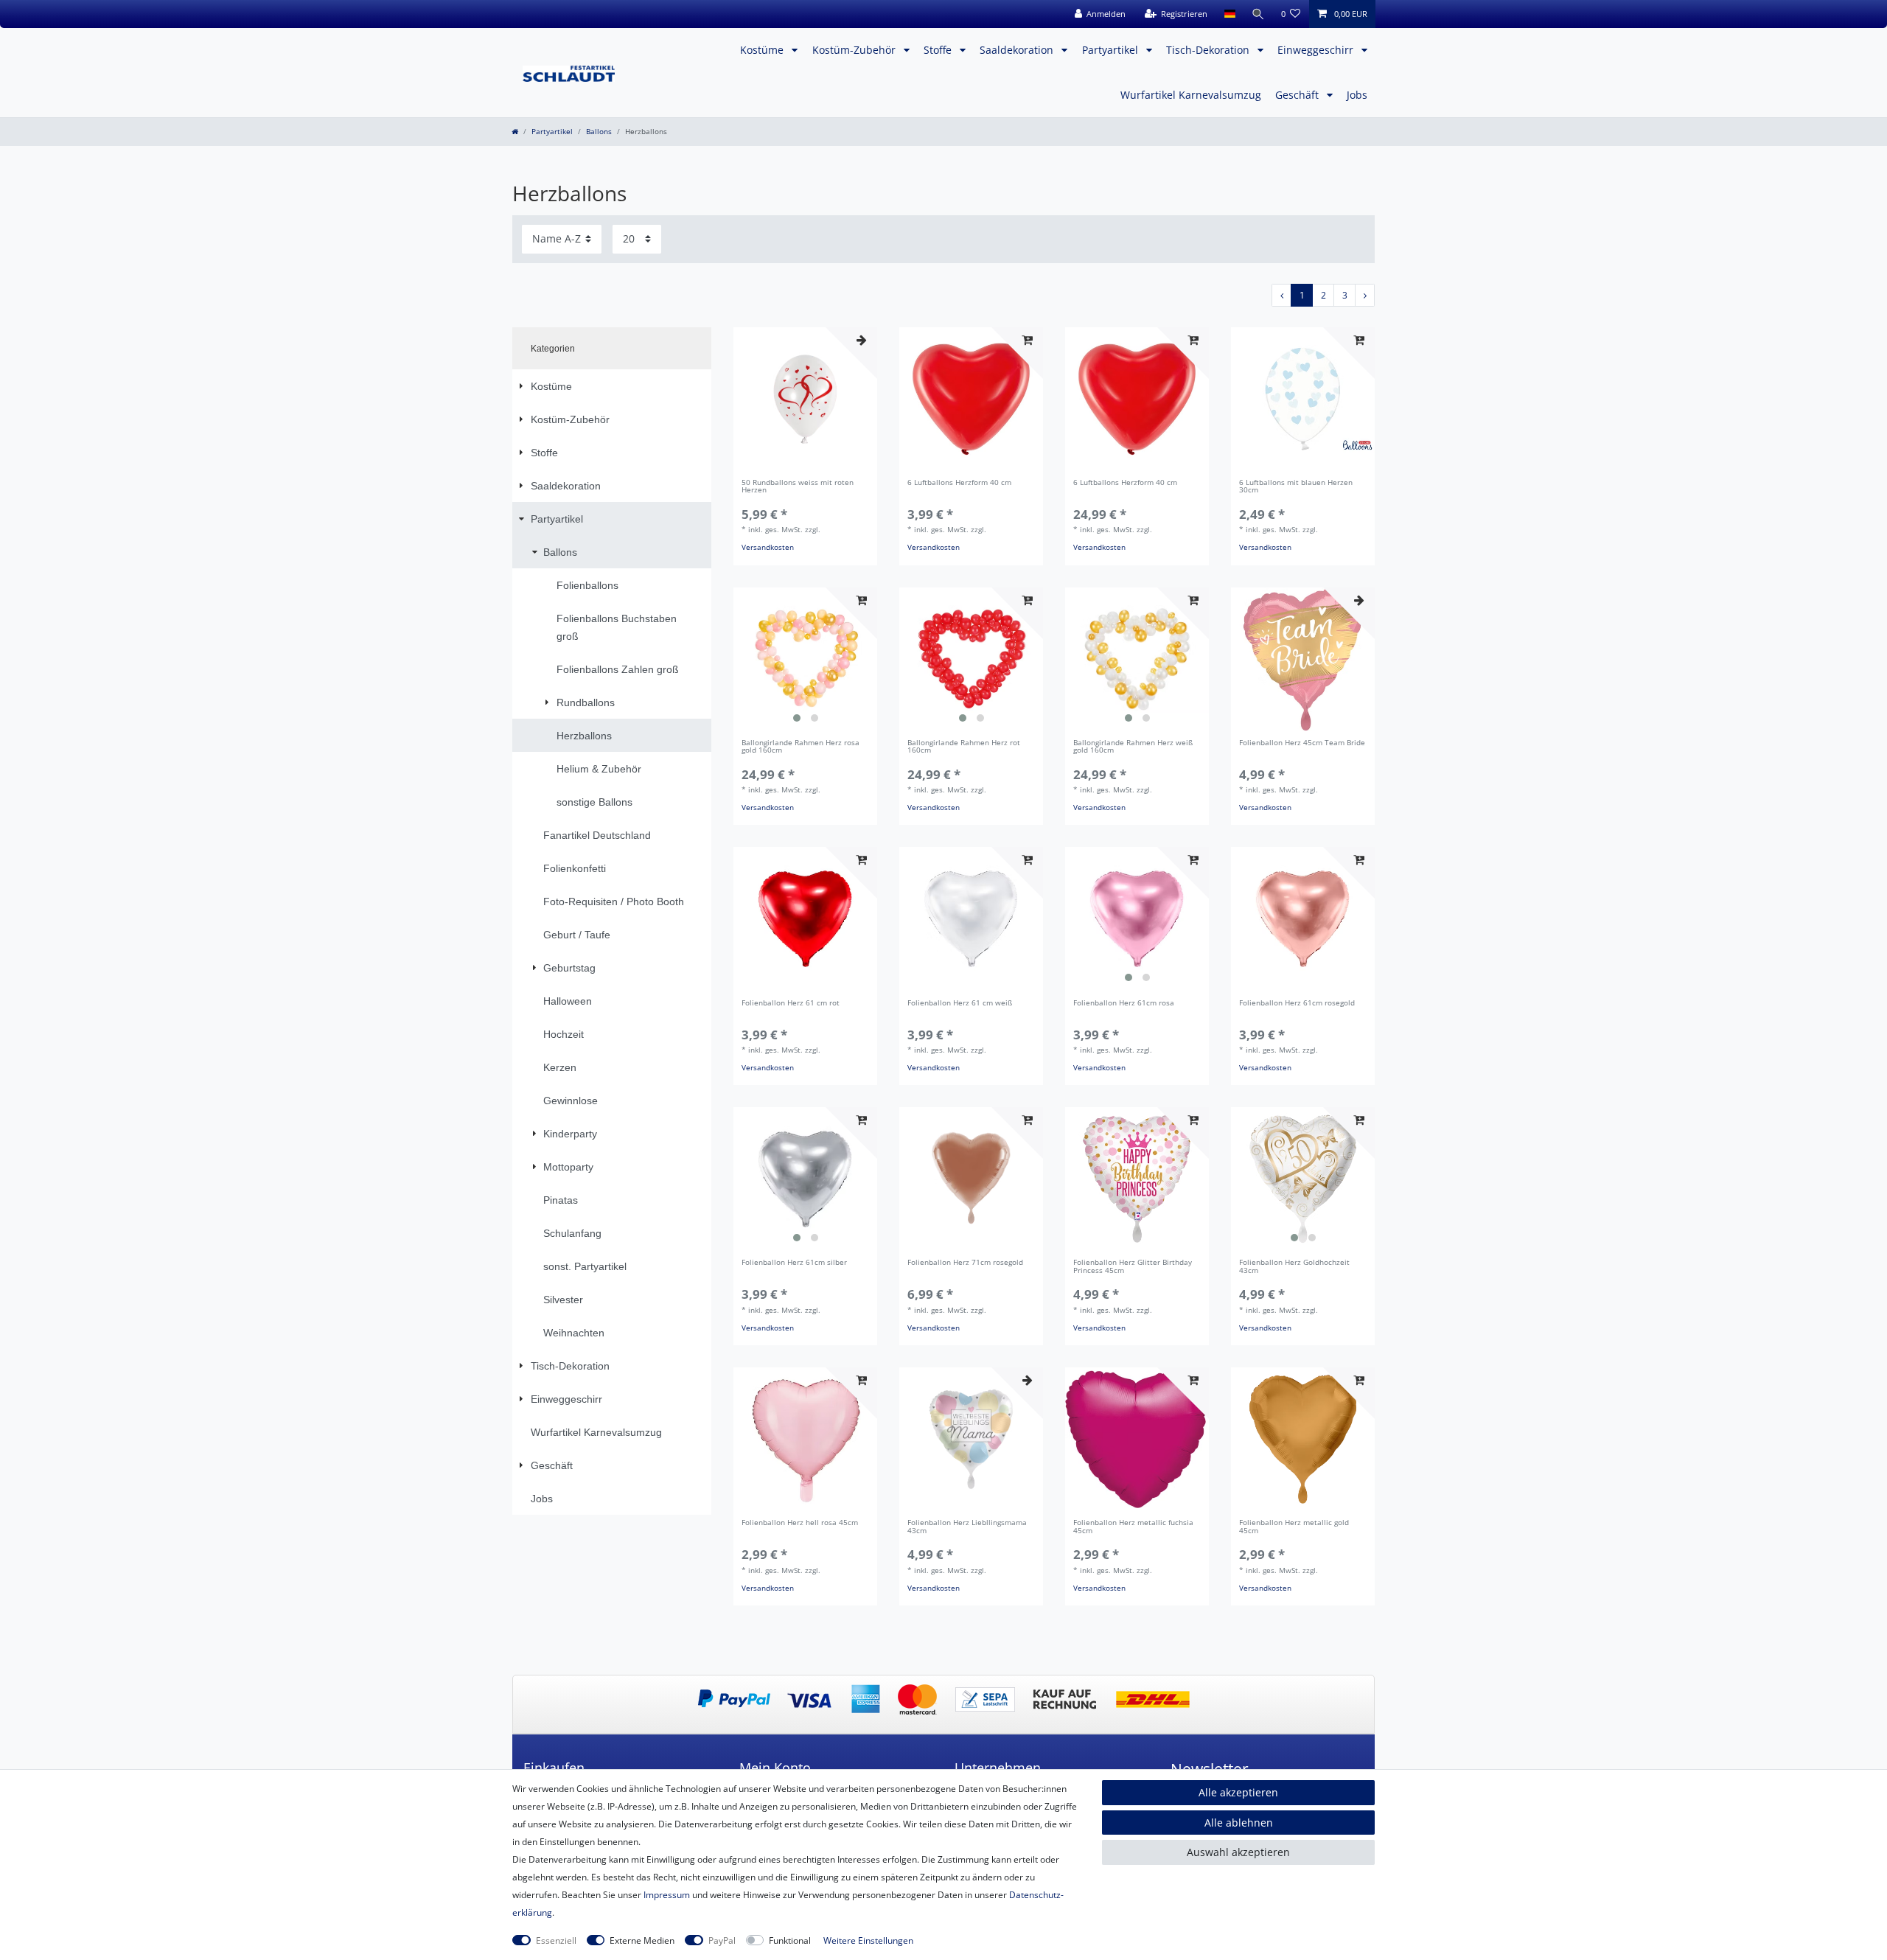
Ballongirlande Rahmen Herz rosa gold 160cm (801, 747)
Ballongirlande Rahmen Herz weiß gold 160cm (1133, 747)
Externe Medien (642, 1940)
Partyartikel (1112, 50)
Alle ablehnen (1239, 1823)
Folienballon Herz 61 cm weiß (960, 1004)
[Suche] (1258, 14)
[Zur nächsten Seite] (1365, 295)
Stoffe (939, 50)
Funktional (790, 1940)
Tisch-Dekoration (1209, 50)
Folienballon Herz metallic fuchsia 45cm (1133, 1527)
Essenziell (556, 1940)
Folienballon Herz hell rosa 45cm (800, 1523)
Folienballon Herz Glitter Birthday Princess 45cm (1133, 1267)
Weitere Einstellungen (868, 1940)
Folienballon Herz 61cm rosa (1124, 1004)
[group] (805, 659)
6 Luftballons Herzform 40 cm (959, 483)
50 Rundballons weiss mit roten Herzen (798, 487)
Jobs (1357, 95)
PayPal (722, 1940)
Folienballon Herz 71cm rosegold (965, 1263)
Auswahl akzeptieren (1238, 1852)
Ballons (599, 132)
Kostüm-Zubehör (855, 50)
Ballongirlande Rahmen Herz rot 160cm (964, 747)
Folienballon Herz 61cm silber (794, 1263)
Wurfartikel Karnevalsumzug (1191, 95)
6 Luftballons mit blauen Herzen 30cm (1296, 487)
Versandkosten (768, 547)
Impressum (667, 1895)
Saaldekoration (1018, 50)
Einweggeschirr (1317, 50)
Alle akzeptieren (1238, 1792)
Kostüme (763, 50)
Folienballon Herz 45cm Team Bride (1302, 743)
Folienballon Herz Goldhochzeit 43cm (1294, 1267)
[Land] (1229, 14)
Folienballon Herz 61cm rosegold (1297, 1004)
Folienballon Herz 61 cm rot (791, 1004)
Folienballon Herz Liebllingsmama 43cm (967, 1527)
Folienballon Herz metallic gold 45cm (1294, 1527)
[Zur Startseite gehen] (515, 132)
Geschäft (1298, 95)
